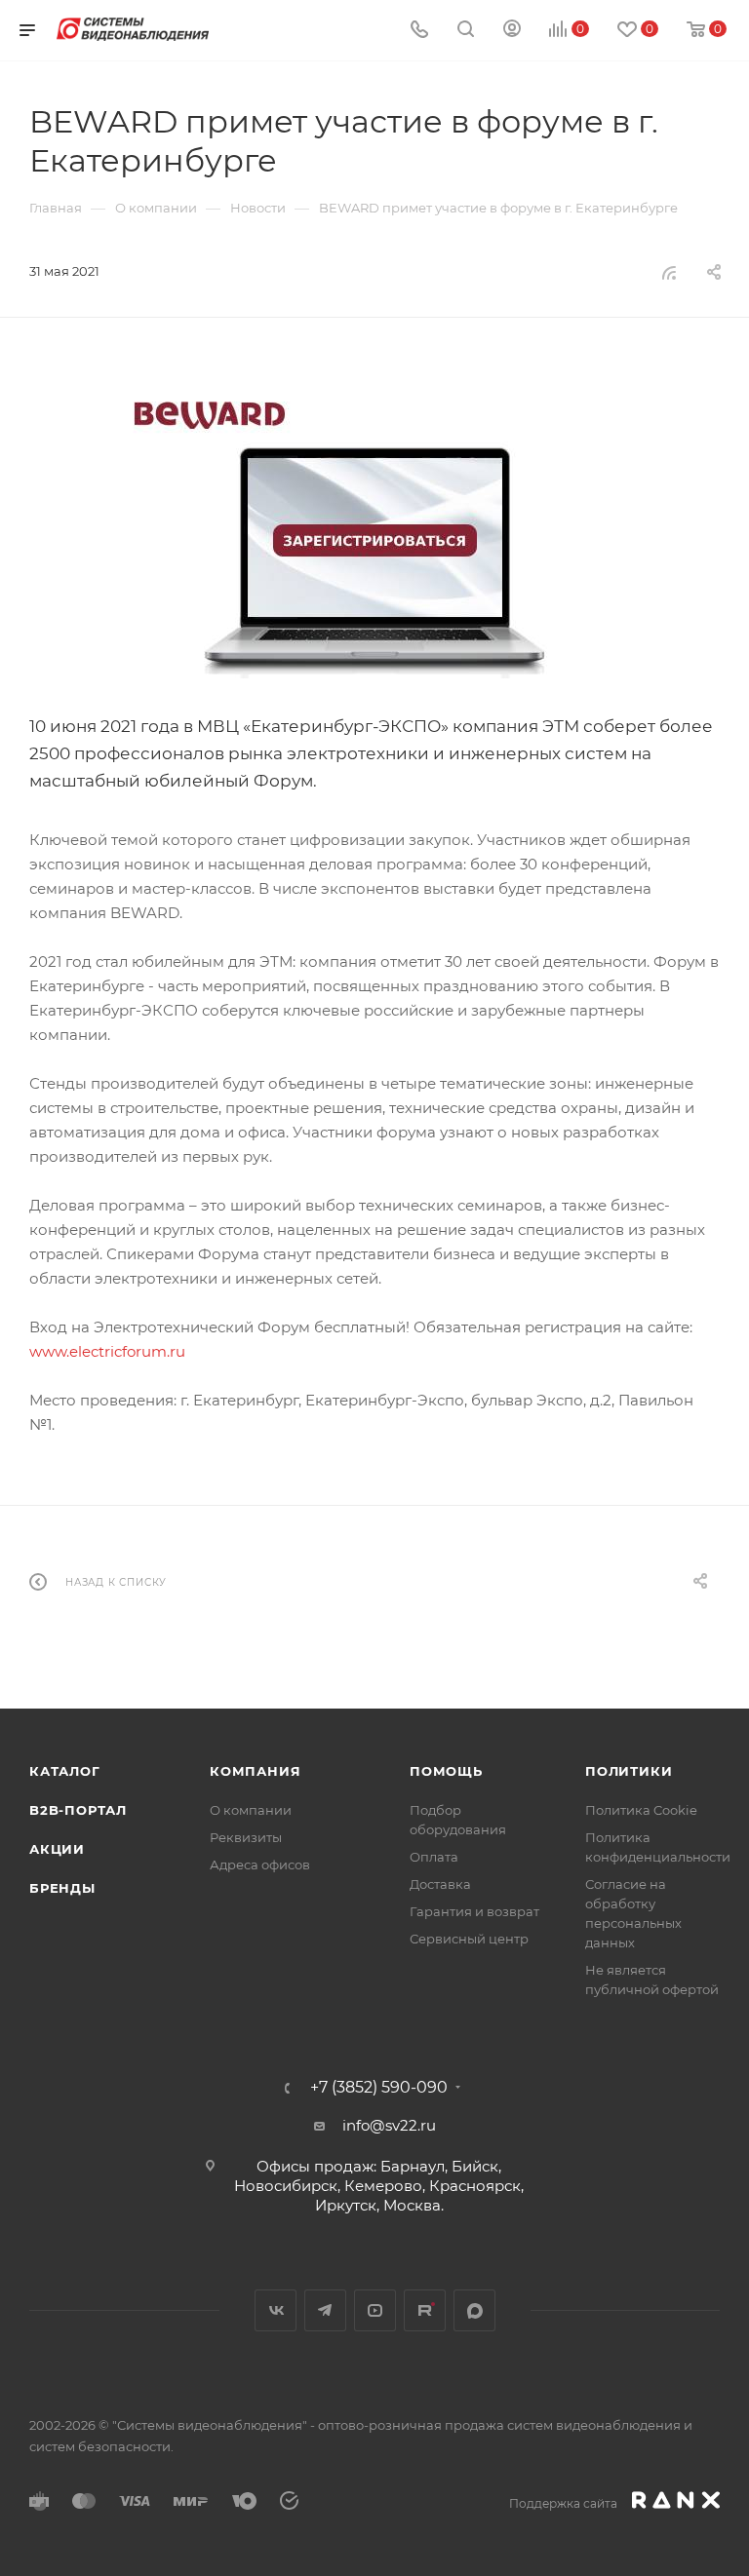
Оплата (434, 1857)
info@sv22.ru (389, 2125)
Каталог (65, 1771)
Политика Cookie (641, 1810)
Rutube (425, 2310)
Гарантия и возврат (474, 1911)
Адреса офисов (260, 1865)
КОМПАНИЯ (255, 1771)
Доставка (440, 1884)
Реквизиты (246, 1837)
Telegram (325, 2310)
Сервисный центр (469, 1939)
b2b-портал (78, 1810)
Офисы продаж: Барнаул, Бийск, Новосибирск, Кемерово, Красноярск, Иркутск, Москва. (379, 2186)
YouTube (375, 2310)
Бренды (62, 1888)
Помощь (446, 1771)
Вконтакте (276, 2310)
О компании (251, 1810)
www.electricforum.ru (107, 1351)
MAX (474, 2310)
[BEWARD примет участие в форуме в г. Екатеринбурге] (374, 532)
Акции (57, 1849)
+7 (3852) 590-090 (379, 2088)
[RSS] (669, 272)
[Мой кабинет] (512, 31)
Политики (629, 1771)
